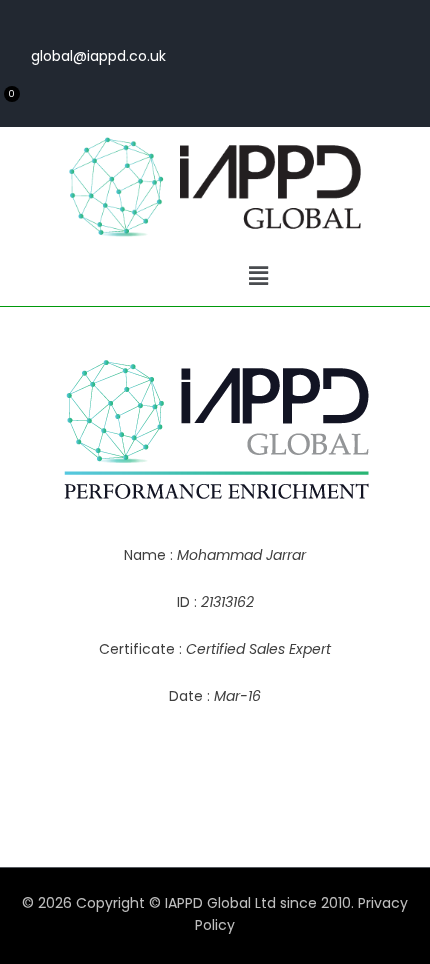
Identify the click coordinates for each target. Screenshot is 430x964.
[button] (258, 276)
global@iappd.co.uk (98, 56)
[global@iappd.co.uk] (154, 19)
